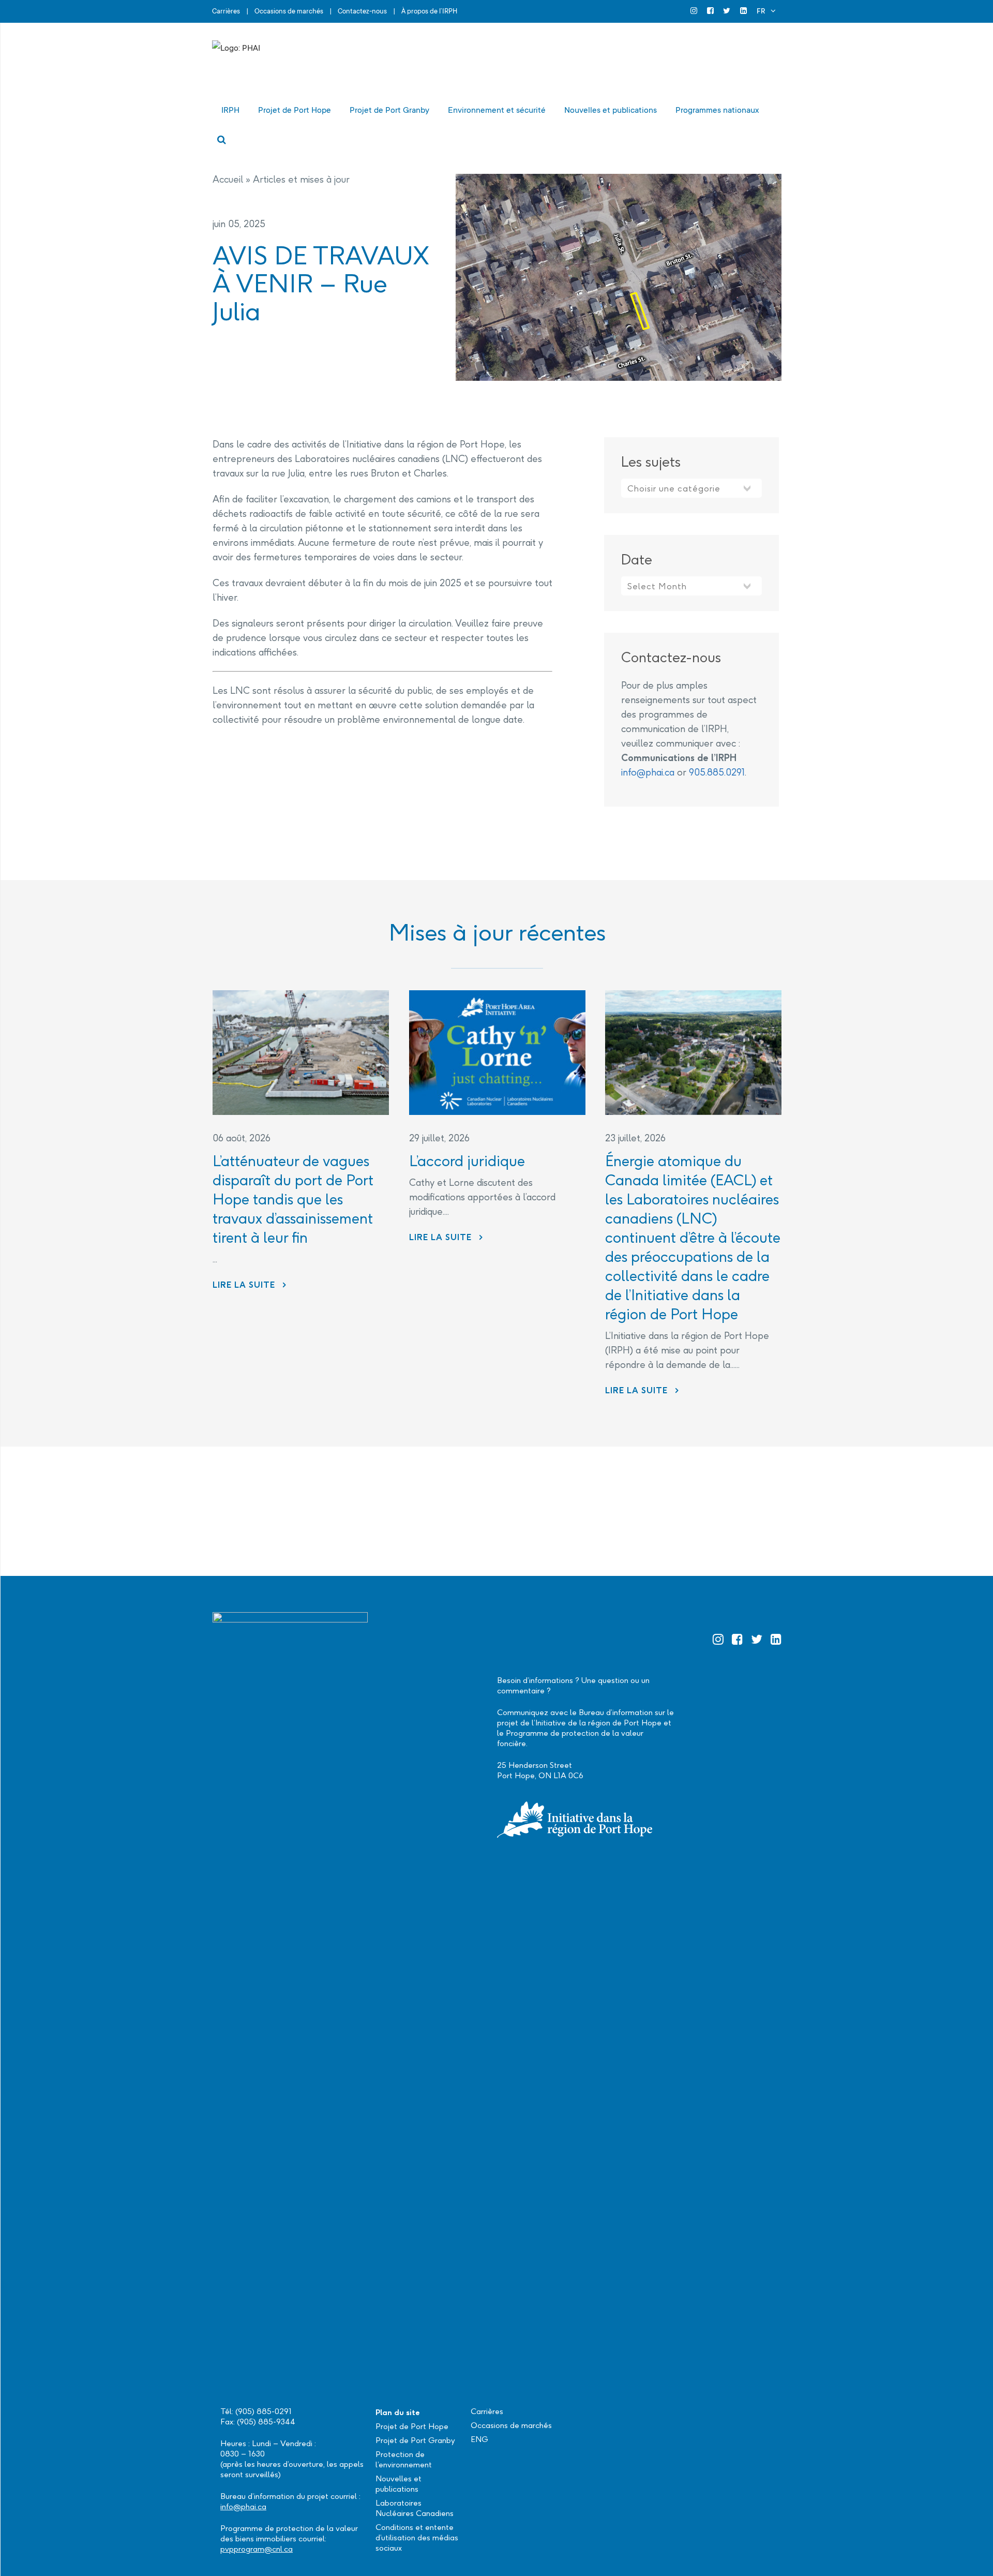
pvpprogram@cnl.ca (257, 2549)
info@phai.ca (648, 772)
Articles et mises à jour (301, 179)
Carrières (226, 11)
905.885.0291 (717, 772)
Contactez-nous (362, 11)
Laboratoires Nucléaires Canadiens (415, 2508)
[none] (766, 11)
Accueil (228, 179)
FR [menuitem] (761, 11)
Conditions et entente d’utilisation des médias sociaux (417, 2537)
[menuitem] (766, 11)
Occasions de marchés (289, 11)
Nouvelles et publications (398, 2484)
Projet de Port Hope (412, 2426)
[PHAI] (315, 64)
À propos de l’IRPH (429, 11)
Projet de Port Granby (415, 2440)
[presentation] (301, 1053)
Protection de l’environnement (404, 2459)
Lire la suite (250, 1285)
